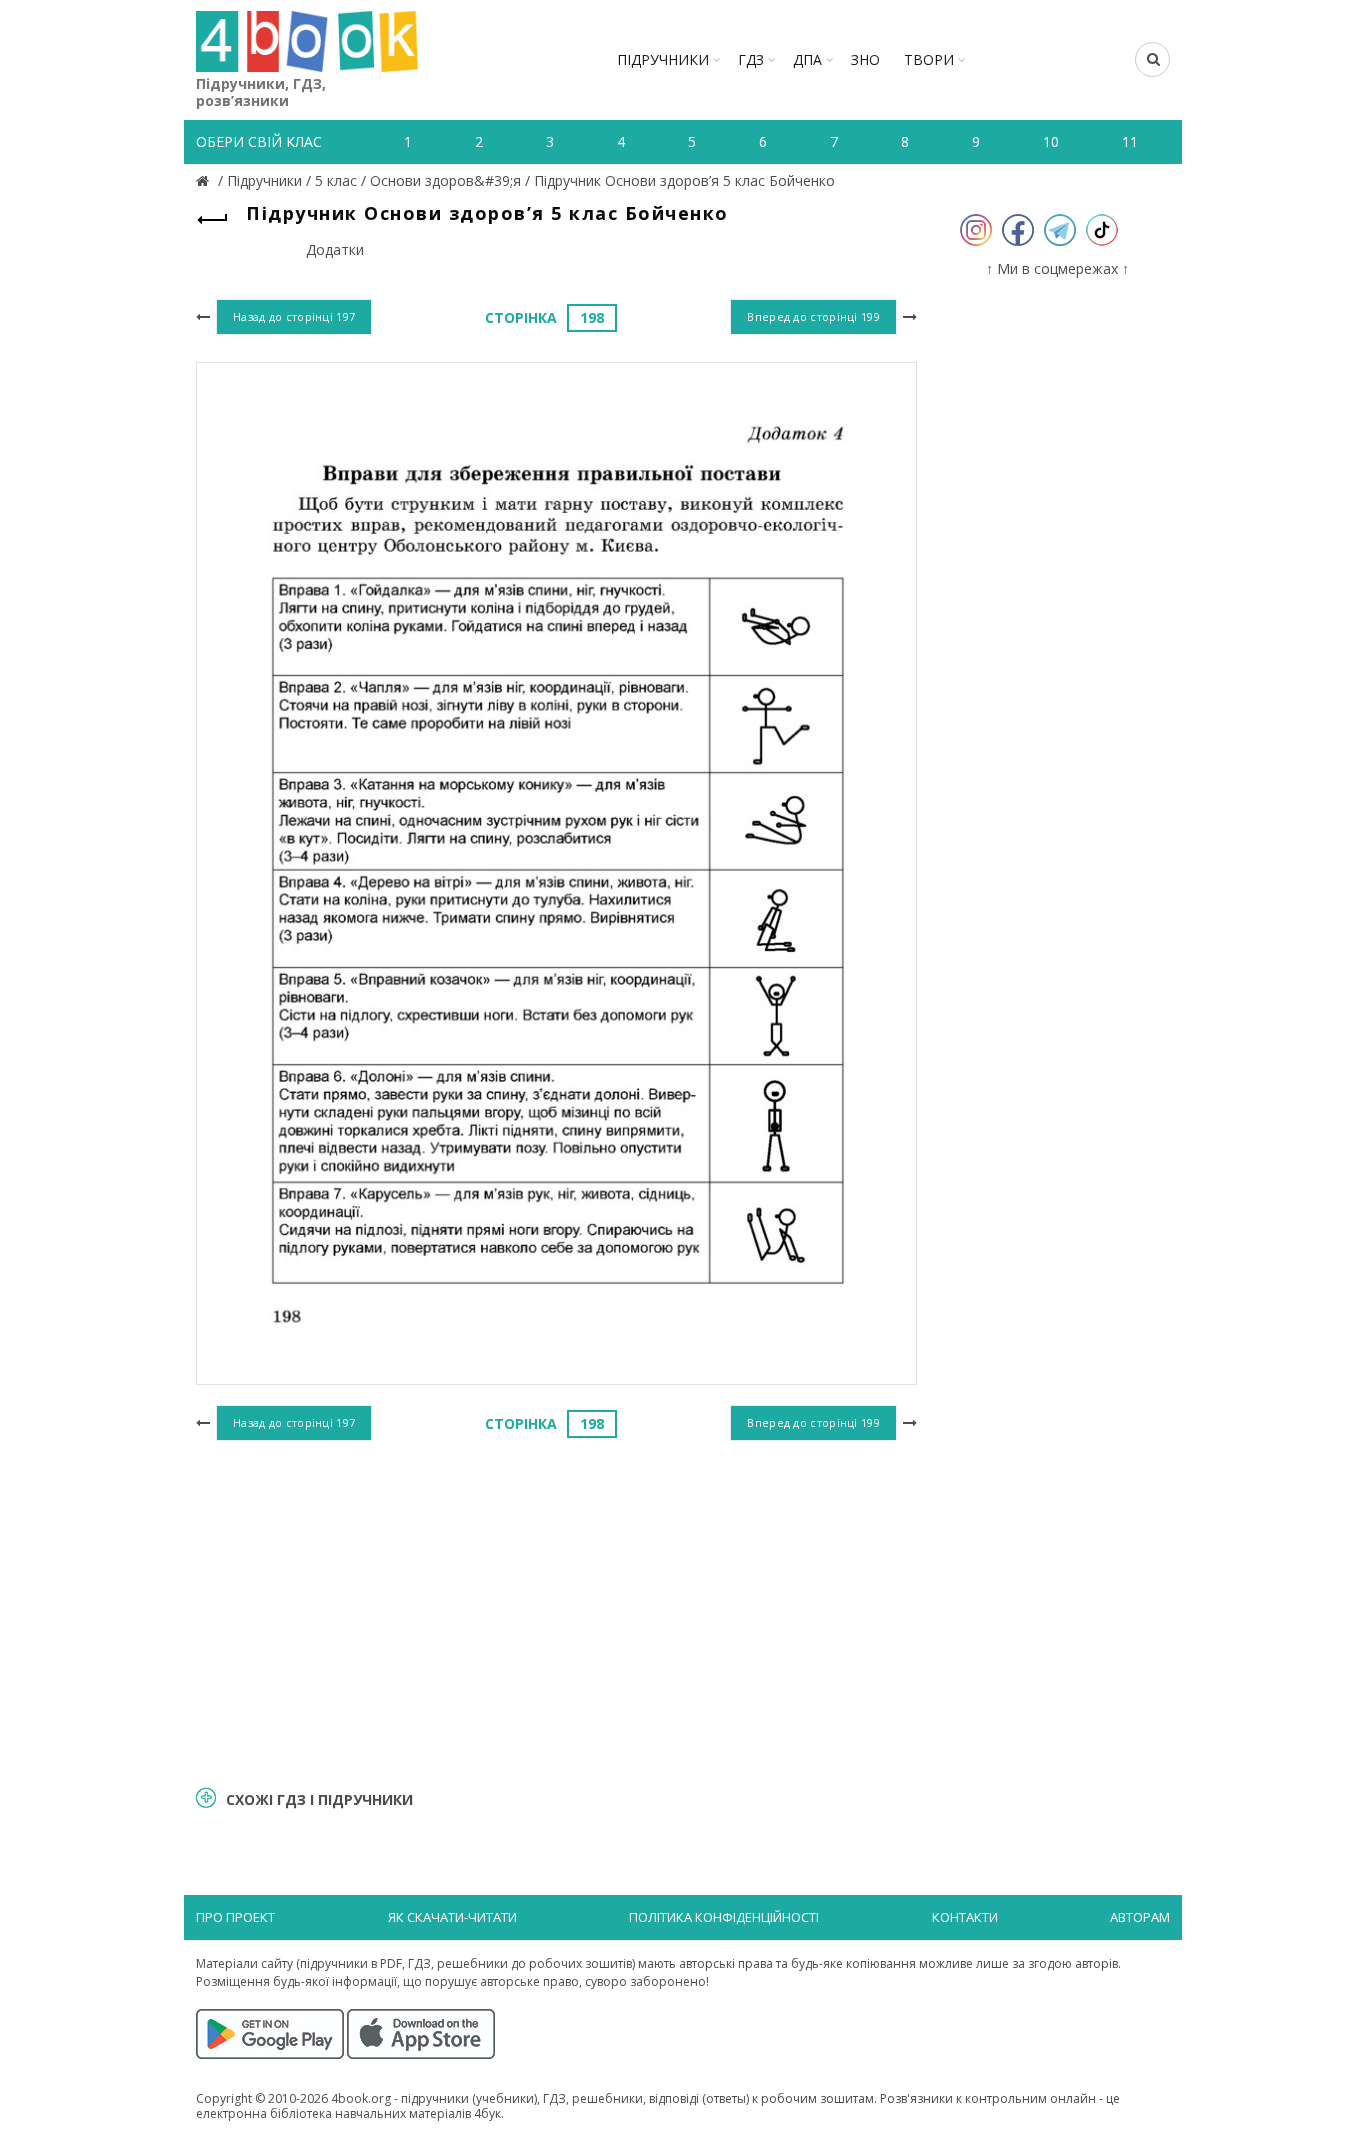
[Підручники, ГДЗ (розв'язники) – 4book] (205, 180)
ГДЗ (751, 59)
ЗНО (865, 59)
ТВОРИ (929, 59)
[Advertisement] (556, 1610)
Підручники (663, 59)
